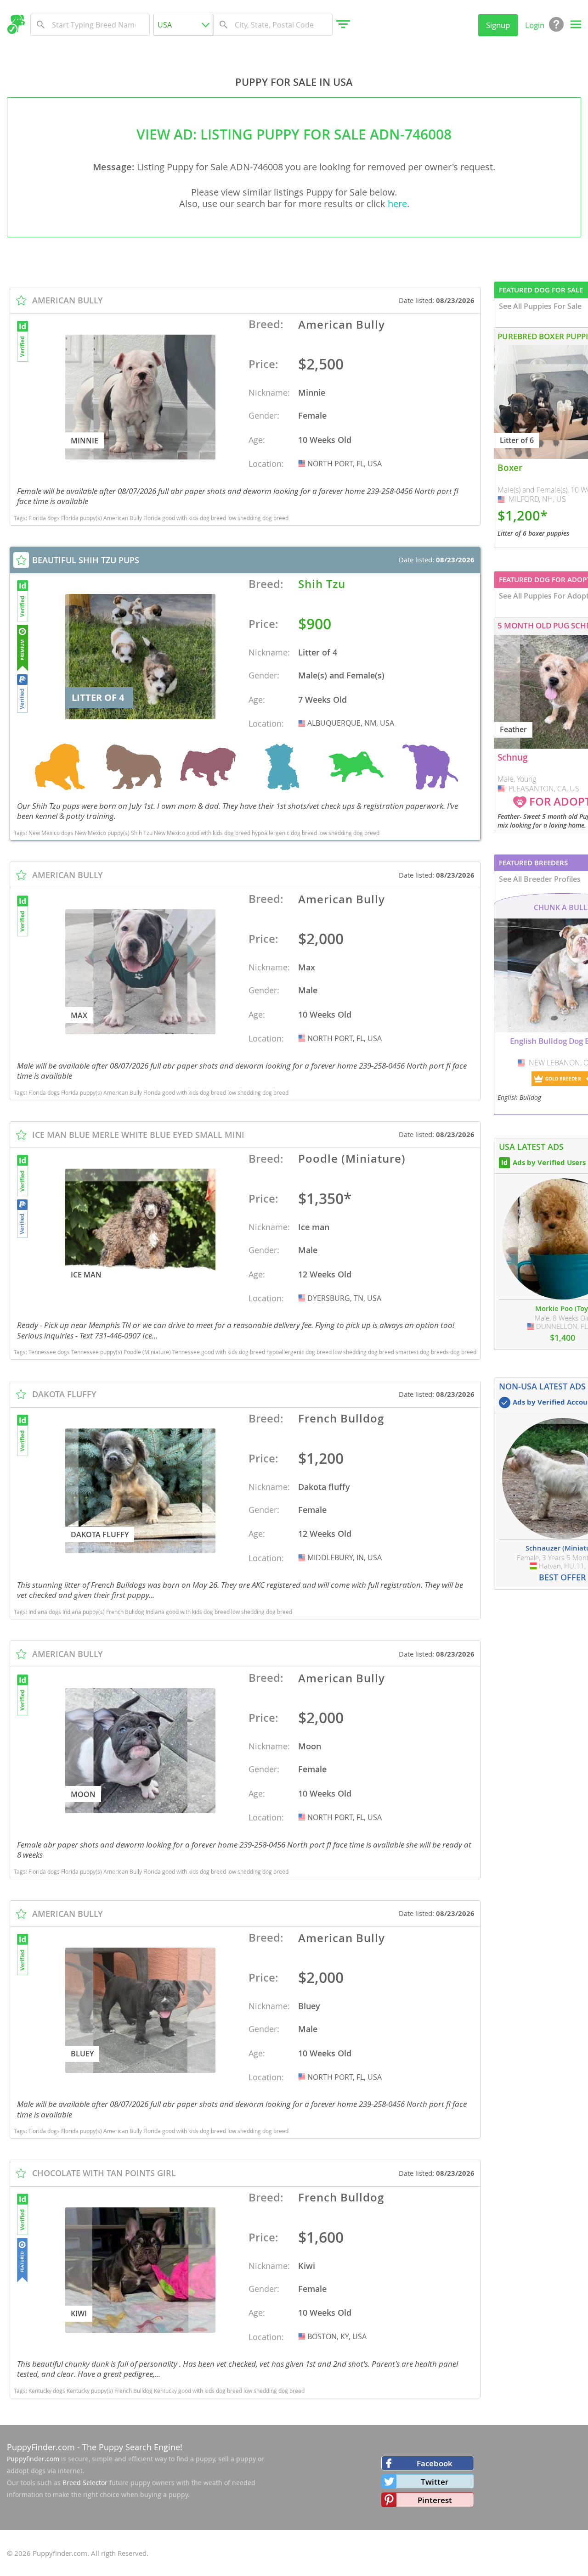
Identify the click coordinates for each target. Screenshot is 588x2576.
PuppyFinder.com (41, 2447)
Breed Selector (85, 2483)
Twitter (435, 2482)
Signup (498, 25)
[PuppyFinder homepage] (16, 24)
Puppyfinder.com (33, 2459)
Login (535, 25)
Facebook (435, 2463)
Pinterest (435, 2500)
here (397, 204)
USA (303, 464)
